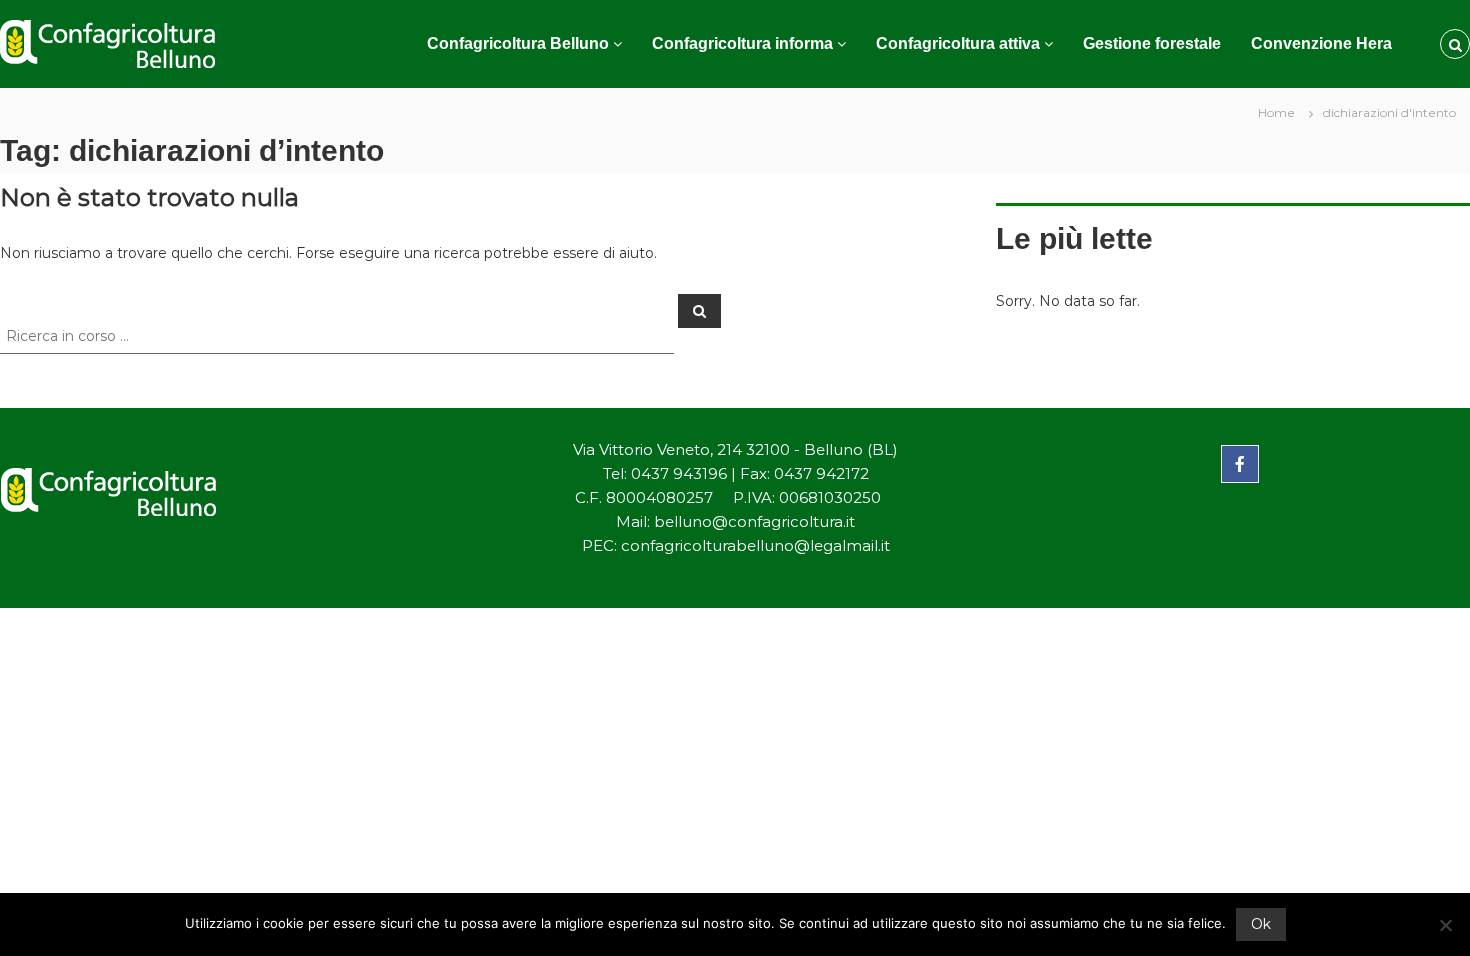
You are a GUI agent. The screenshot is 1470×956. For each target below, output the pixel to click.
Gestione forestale (1152, 43)
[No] (1445, 925)
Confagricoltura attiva (958, 43)
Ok (1261, 924)
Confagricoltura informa (742, 43)
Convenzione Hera (1321, 43)
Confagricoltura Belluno (518, 43)
